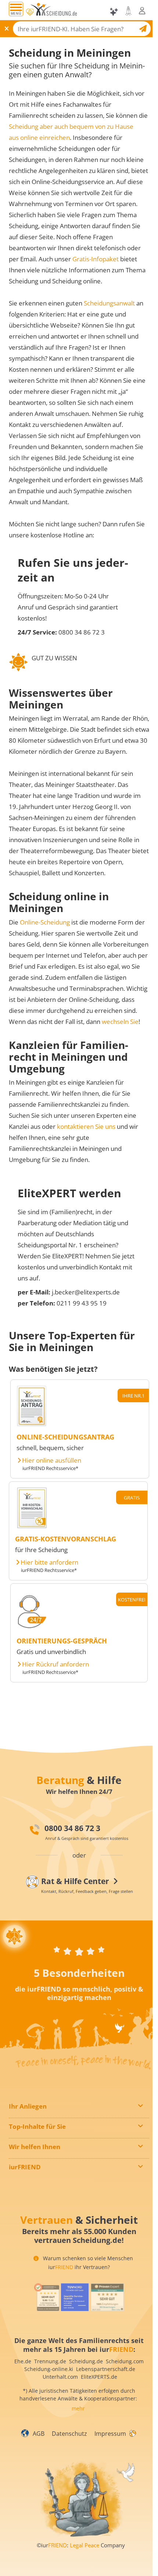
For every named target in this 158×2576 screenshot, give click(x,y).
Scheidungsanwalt (109, 303)
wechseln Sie (120, 1022)
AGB (39, 2434)
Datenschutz (69, 2434)
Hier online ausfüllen (52, 1460)
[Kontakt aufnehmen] (128, 11)
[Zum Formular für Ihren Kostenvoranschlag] (32, 1526)
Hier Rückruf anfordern (55, 1664)
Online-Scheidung (45, 922)
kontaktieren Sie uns (86, 1126)
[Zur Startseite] (55, 12)
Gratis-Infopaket (96, 259)
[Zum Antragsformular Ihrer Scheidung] (32, 1424)
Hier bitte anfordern (49, 1562)
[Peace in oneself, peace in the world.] (14, 1936)
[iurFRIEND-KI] (114, 12)
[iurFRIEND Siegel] (46, 2297)
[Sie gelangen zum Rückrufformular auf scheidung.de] (32, 1628)
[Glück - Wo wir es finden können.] (132, 2433)
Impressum (110, 2434)
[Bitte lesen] (30, 12)
